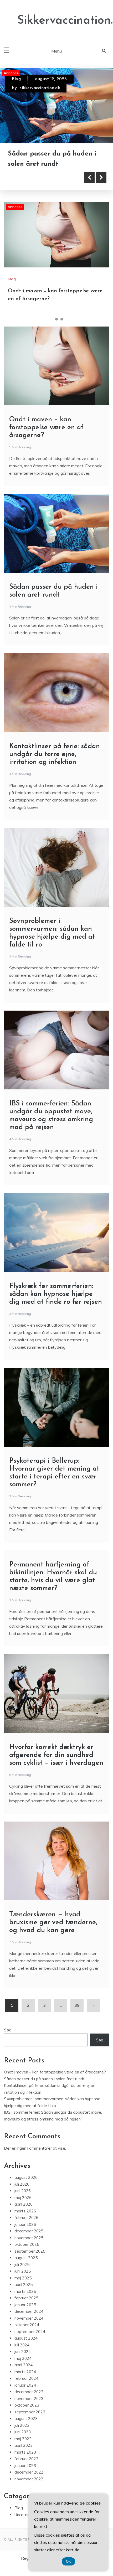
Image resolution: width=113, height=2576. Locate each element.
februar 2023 (26, 2459)
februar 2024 (26, 2378)
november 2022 (29, 2479)
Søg (8, 2030)
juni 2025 (23, 2271)
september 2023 (30, 2412)
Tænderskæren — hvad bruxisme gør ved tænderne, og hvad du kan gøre (53, 1923)
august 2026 (26, 2177)
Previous (89, 178)
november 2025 (29, 2238)
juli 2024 (22, 2345)
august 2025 (26, 2258)
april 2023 (24, 2445)
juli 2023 (22, 2425)
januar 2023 (25, 2466)
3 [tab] (62, 319)
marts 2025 (25, 2291)
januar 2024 (25, 2385)
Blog (16, 79)
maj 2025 (23, 2278)
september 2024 (30, 2332)
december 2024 (29, 2311)
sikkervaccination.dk (40, 88)
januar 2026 (25, 2224)
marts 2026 (25, 2211)
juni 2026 (23, 2191)
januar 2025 (25, 2305)
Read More (32, 178)
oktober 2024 (27, 2325)
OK (68, 2561)
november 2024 (29, 2318)
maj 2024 (23, 2358)
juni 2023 (23, 2432)
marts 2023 (25, 2452)
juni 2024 (23, 2352)
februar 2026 (26, 2218)
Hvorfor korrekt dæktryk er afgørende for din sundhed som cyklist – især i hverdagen (56, 1755)
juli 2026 (22, 2184)
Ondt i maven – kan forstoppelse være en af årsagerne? (46, 428)
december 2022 (29, 2472)
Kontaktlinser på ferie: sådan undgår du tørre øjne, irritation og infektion (55, 754)
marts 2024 (25, 2372)
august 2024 (26, 2338)
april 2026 (24, 2204)
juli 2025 (22, 2265)
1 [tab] (51, 319)
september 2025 (30, 2251)
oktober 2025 (27, 2244)
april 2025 (24, 2285)
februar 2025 (26, 2298)
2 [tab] (56, 319)
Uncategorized (28, 2515)
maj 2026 (23, 2198)
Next (101, 178)
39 (77, 2005)
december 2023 (29, 2392)
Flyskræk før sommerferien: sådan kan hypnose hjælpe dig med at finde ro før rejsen (56, 1294)
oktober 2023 (27, 2405)
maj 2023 (23, 2439)
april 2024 (24, 2365)
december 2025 (29, 2231)
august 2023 (26, 2419)
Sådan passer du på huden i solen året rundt (44, 2079)
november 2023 (29, 2399)
